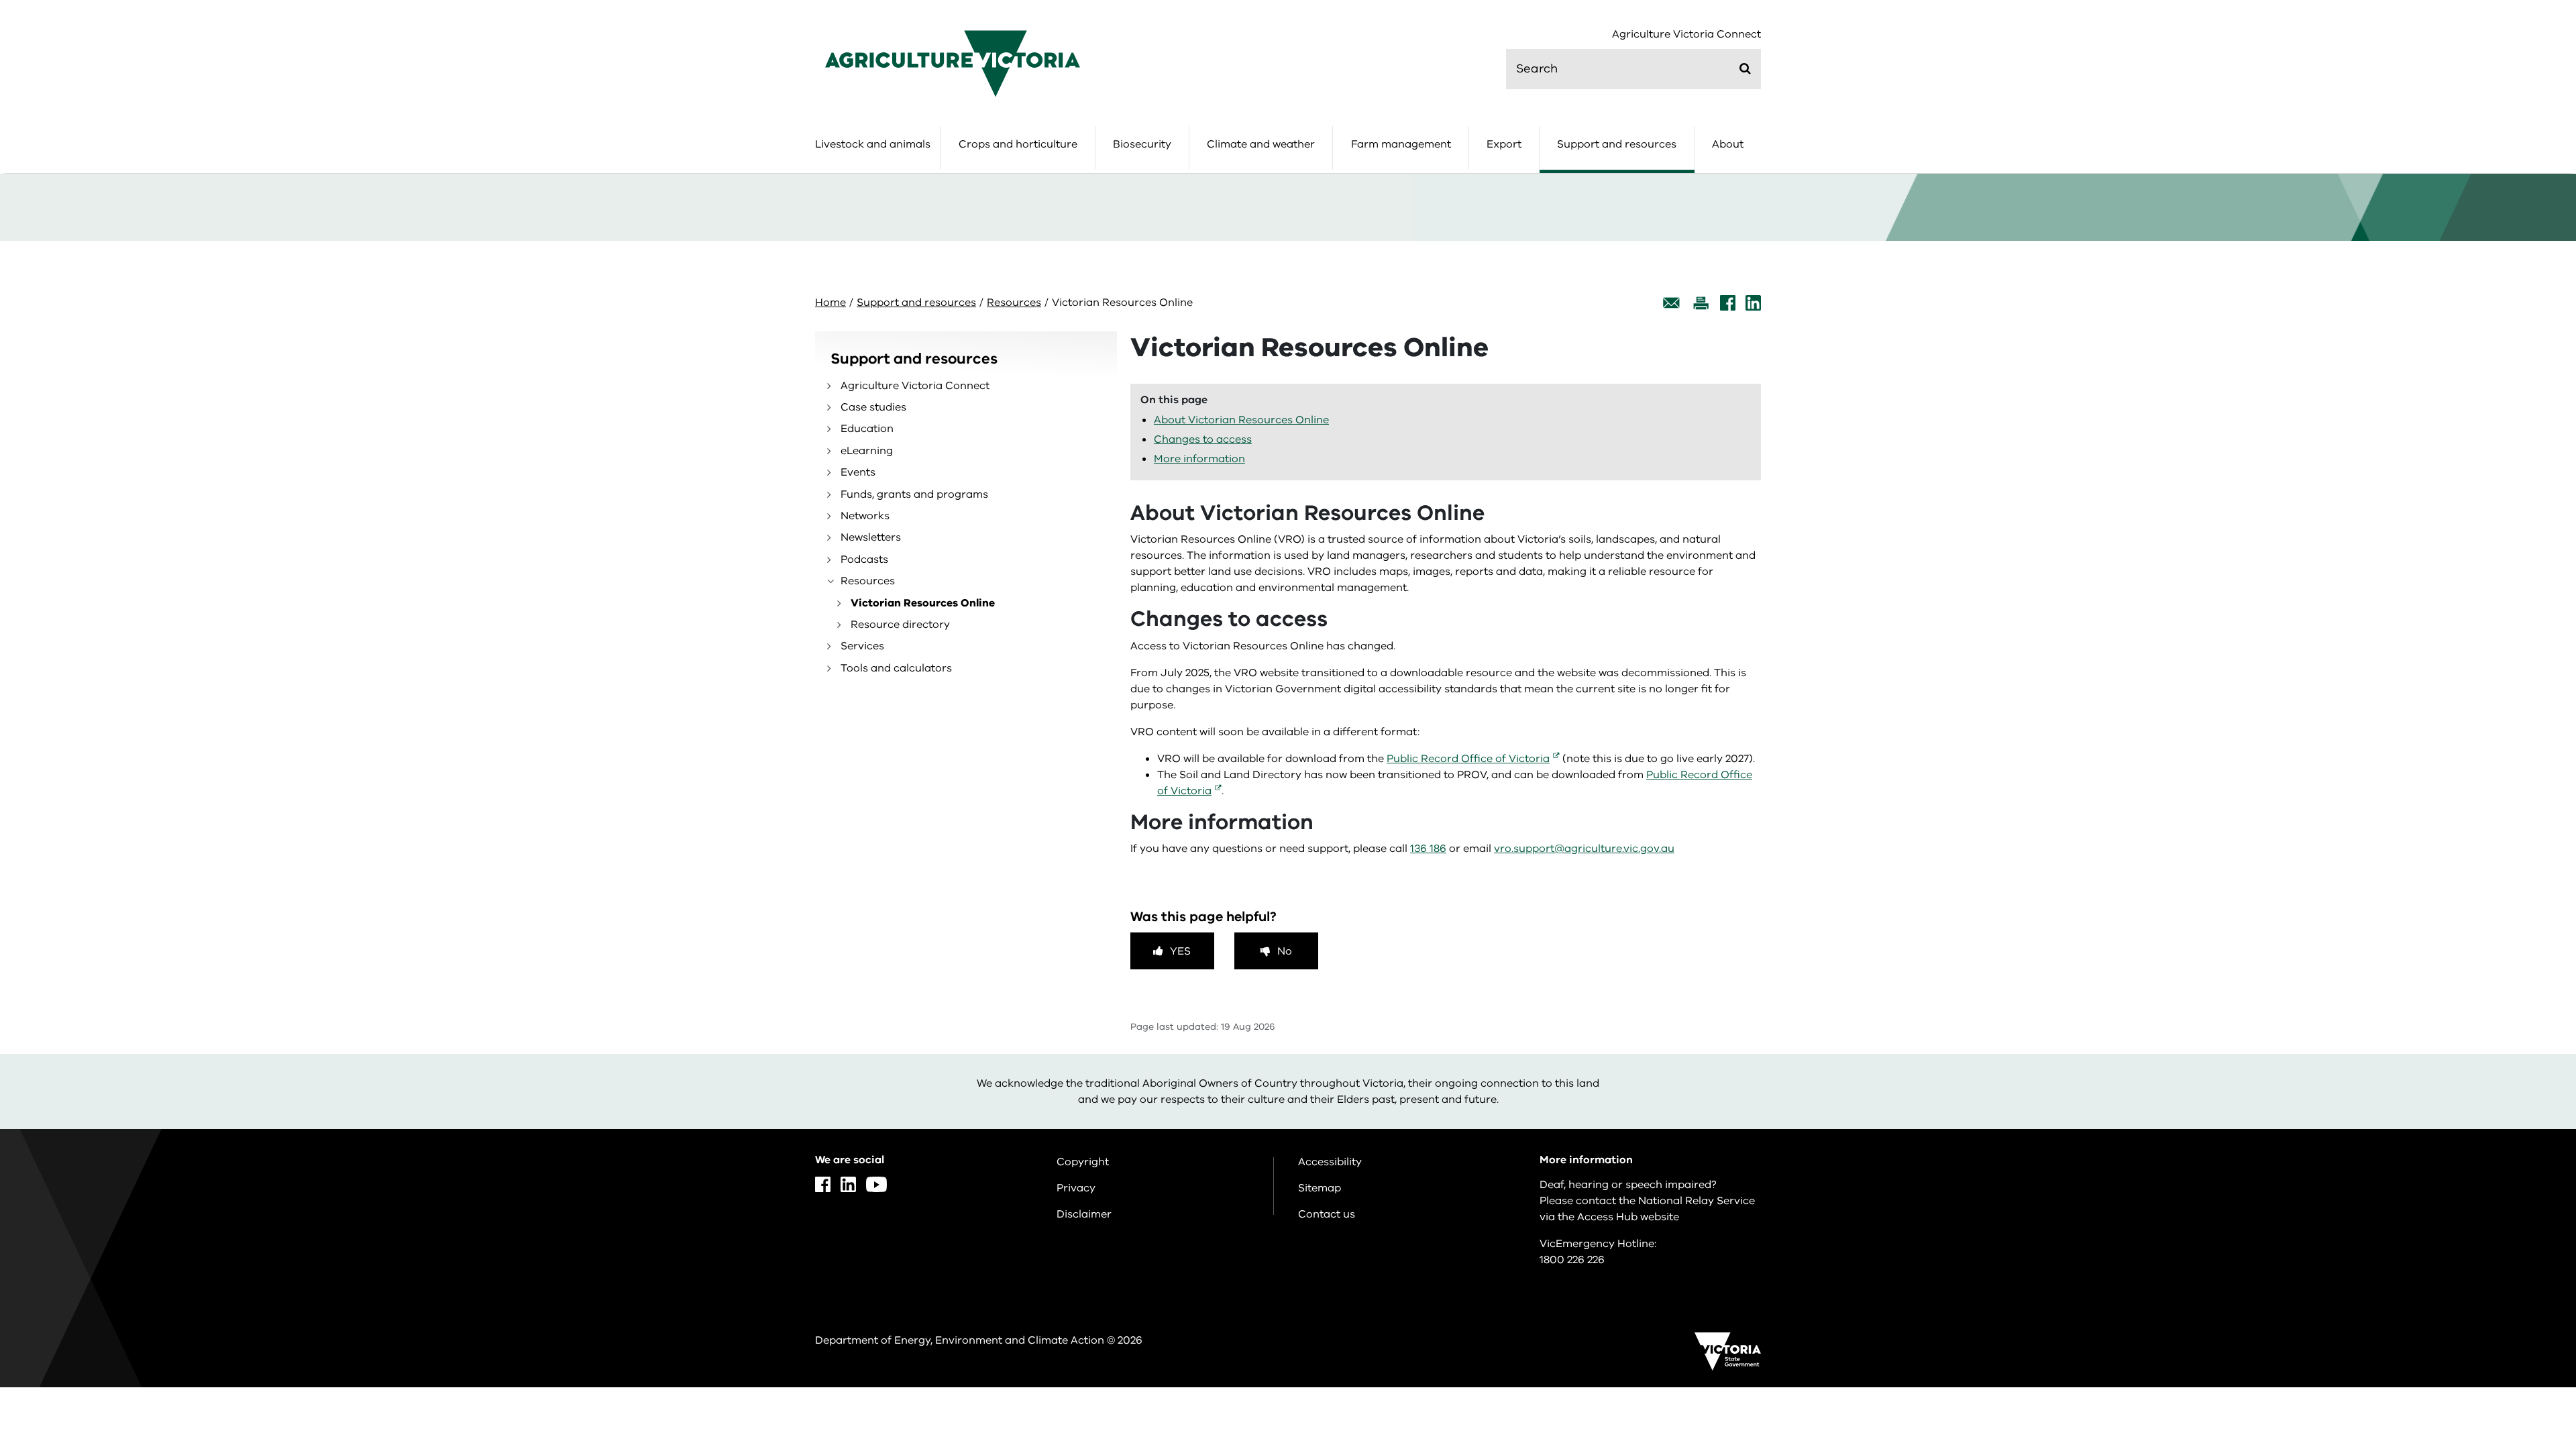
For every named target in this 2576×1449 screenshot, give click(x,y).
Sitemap (1320, 1188)
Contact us (1327, 1214)
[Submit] (1745, 68)
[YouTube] (876, 1184)
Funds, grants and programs (914, 494)
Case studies (873, 407)
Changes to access (1203, 439)
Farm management (1401, 144)
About (1728, 144)
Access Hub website (1628, 1217)
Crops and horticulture (1018, 144)
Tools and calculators (896, 668)
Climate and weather (1261, 144)
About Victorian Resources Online (1241, 420)
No (1285, 951)
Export (1504, 144)
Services (862, 646)
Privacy (1076, 1188)
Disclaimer (1084, 1214)
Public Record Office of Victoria (1468, 759)
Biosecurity (1142, 144)
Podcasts (864, 559)
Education (867, 429)
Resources (1014, 303)
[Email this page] (1672, 303)
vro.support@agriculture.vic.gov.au (1584, 849)
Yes (1180, 951)
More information (1199, 459)
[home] (953, 63)
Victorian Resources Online (923, 603)
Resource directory (900, 625)
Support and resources (1617, 144)
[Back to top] (2523, 1287)
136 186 (1428, 849)
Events (858, 472)
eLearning (867, 451)
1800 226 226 (1572, 1260)
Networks (865, 516)
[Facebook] (1728, 303)
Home (830, 303)
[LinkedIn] (1753, 303)
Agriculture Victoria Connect (1686, 35)
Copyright (1083, 1162)
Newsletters (871, 537)
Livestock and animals (873, 144)
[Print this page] (1701, 303)
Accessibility (1330, 1162)
